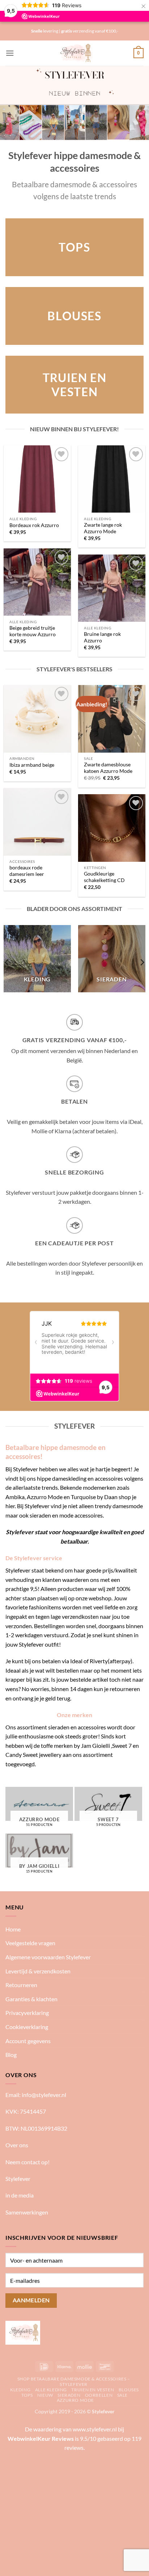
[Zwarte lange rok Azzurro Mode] (112, 479)
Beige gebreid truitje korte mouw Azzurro (33, 631)
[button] (10, 53)
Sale (122, 2395)
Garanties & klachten (31, 1999)
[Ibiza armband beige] (37, 719)
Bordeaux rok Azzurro (34, 525)
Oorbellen (99, 2395)
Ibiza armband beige (32, 765)
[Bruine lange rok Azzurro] (112, 588)
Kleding (20, 2390)
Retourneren (21, 1985)
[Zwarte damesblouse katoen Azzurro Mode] (112, 719)
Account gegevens (28, 2041)
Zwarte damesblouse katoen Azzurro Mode (108, 768)
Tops (27, 2395)
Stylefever (18, 2179)
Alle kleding (51, 2390)
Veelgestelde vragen (30, 1943)
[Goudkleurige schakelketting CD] (112, 828)
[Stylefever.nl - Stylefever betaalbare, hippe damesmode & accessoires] (75, 53)
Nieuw (45, 2395)
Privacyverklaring (27, 2013)
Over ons (17, 2145)
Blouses (129, 2390)
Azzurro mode (75, 2400)
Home (13, 1929)
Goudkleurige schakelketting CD (104, 877)
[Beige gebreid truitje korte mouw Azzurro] (37, 582)
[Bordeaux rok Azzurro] (37, 479)
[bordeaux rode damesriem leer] (37, 822)
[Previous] (7, 962)
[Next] (142, 962)
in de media (20, 2195)
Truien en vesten (93, 2390)
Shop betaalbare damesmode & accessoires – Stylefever (74, 2382)
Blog (11, 2055)
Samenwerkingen (27, 2212)
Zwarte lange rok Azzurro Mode (103, 528)
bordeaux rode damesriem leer (27, 871)
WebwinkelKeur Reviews (41, 2438)
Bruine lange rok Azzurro (102, 637)
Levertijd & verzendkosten (38, 1971)
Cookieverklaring (27, 2027)
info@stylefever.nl (44, 2095)
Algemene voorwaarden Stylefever (48, 1957)
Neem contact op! (27, 2162)
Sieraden (69, 2395)
